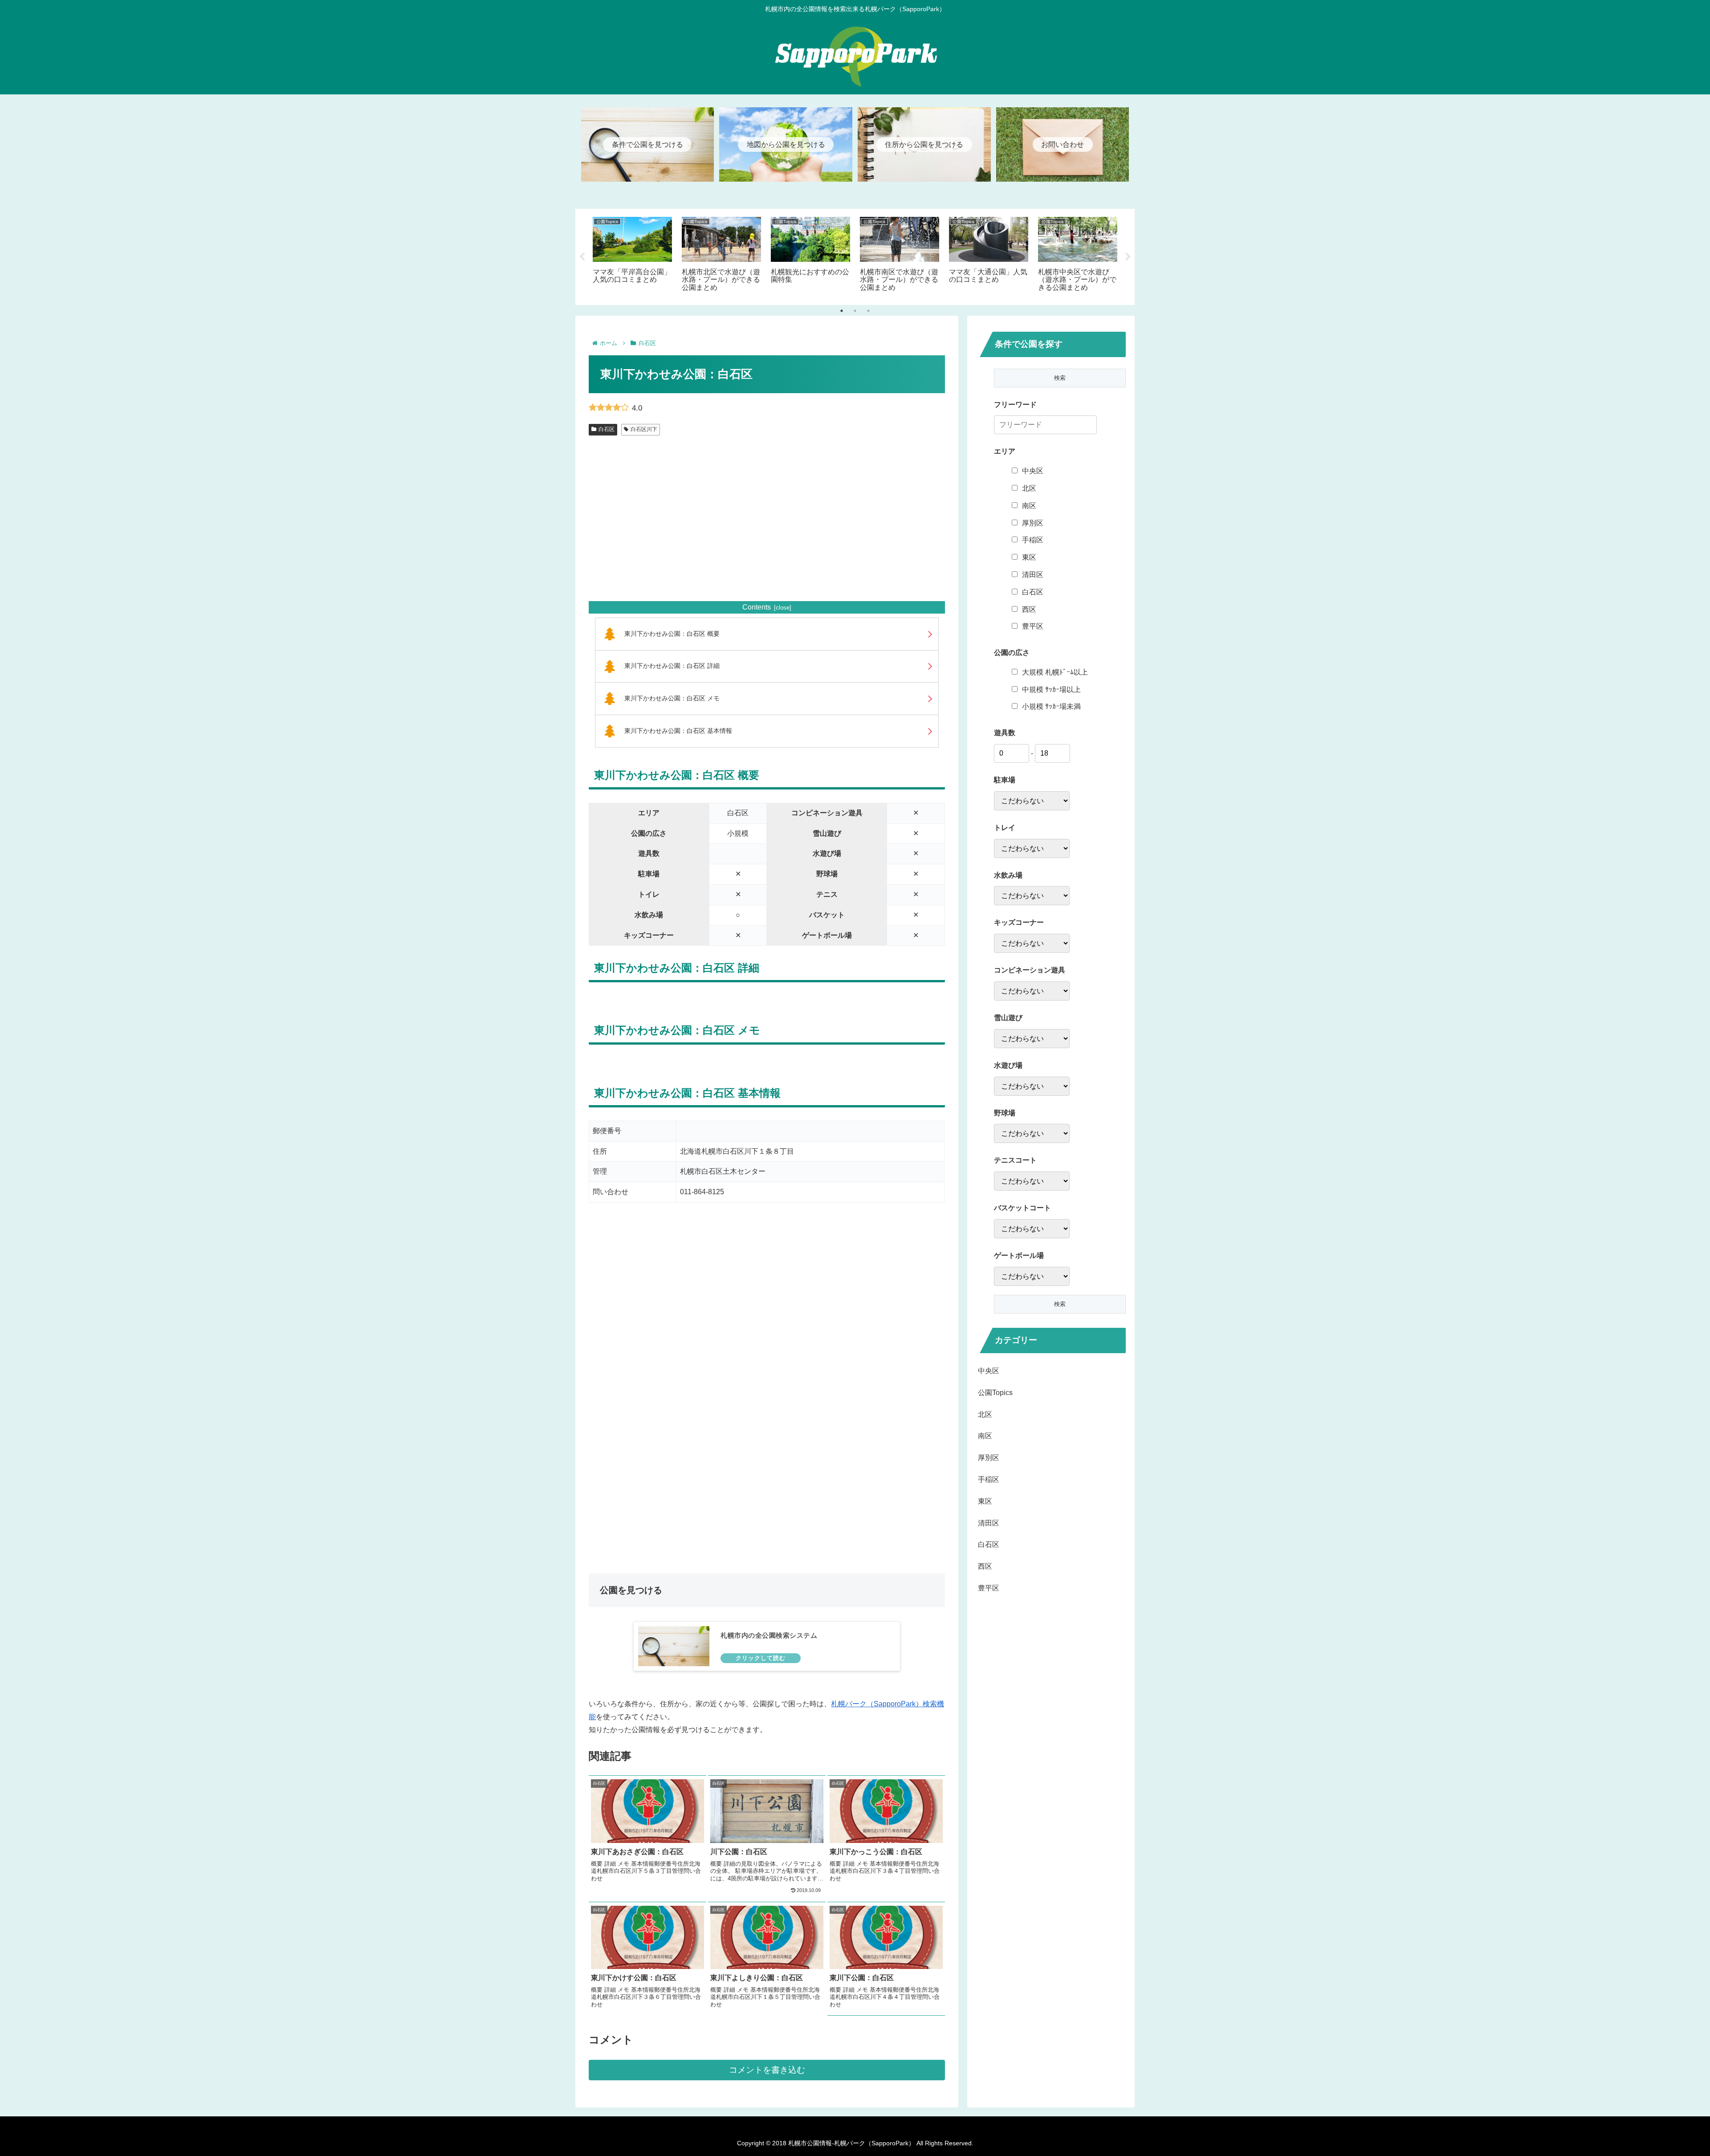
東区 (1029, 557)
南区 (1029, 506)
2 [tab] (855, 311)
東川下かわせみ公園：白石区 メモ (672, 698)
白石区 (607, 429)
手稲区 (1033, 540)
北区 (1029, 488)
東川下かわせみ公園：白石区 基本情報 (678, 731)
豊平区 (1033, 626)
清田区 (1033, 575)
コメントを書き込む (767, 2070)
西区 (1029, 609)
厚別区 (1033, 523)
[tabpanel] (632, 255)
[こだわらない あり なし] (1032, 801)
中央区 (1033, 471)
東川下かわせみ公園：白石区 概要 (672, 634)
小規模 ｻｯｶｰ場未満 (1051, 706)
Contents (757, 607)
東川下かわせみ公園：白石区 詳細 (672, 666)
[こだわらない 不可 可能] (1032, 1039)
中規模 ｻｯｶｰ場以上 (1051, 690)
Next (1128, 257)
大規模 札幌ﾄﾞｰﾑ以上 (1055, 672)
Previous (582, 257)
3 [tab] (868, 311)
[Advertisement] (767, 529)
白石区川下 (644, 429)
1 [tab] (842, 311)
